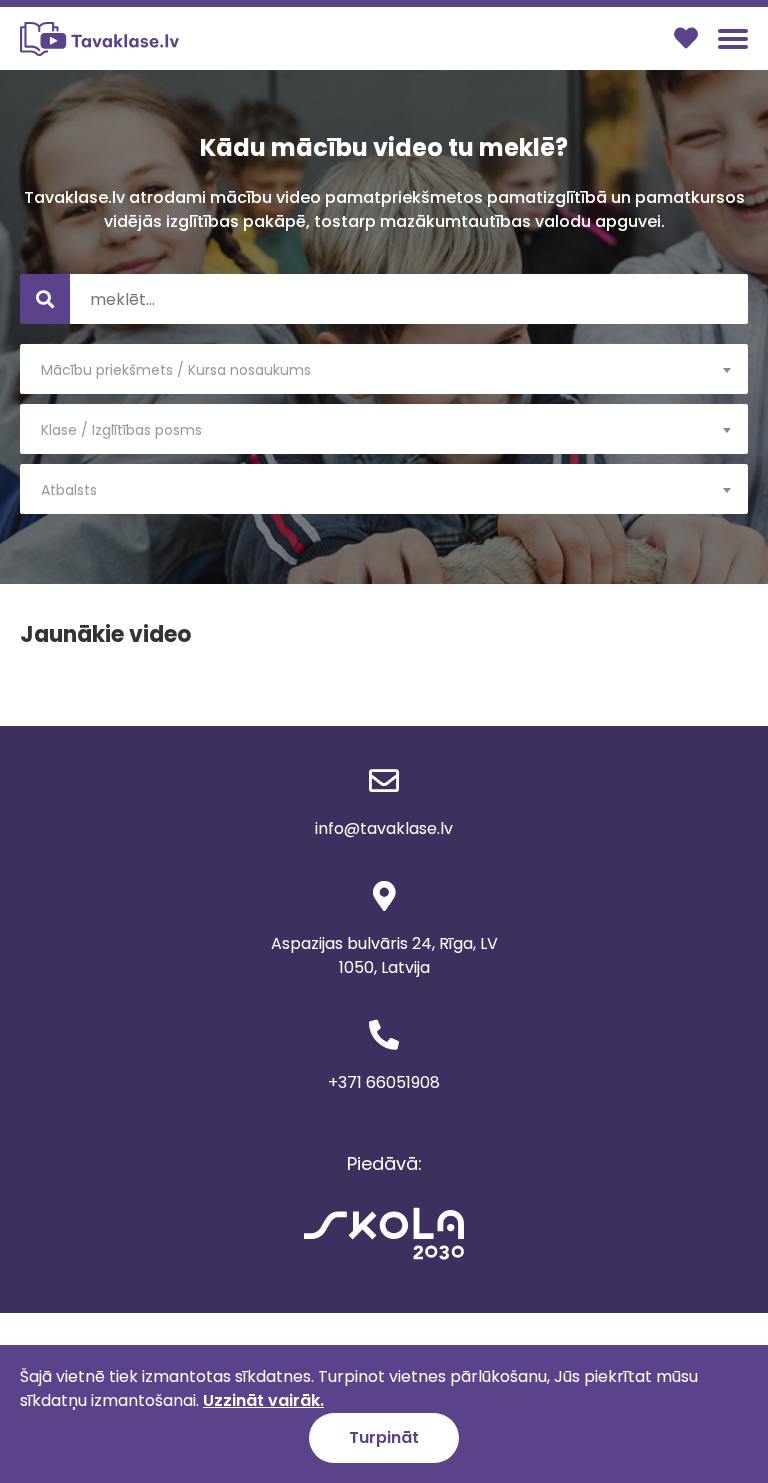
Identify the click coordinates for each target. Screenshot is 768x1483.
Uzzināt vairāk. (263, 1400)
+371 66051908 (384, 1082)
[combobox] (384, 369)
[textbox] (384, 370)
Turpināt (384, 1437)
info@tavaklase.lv (384, 828)
